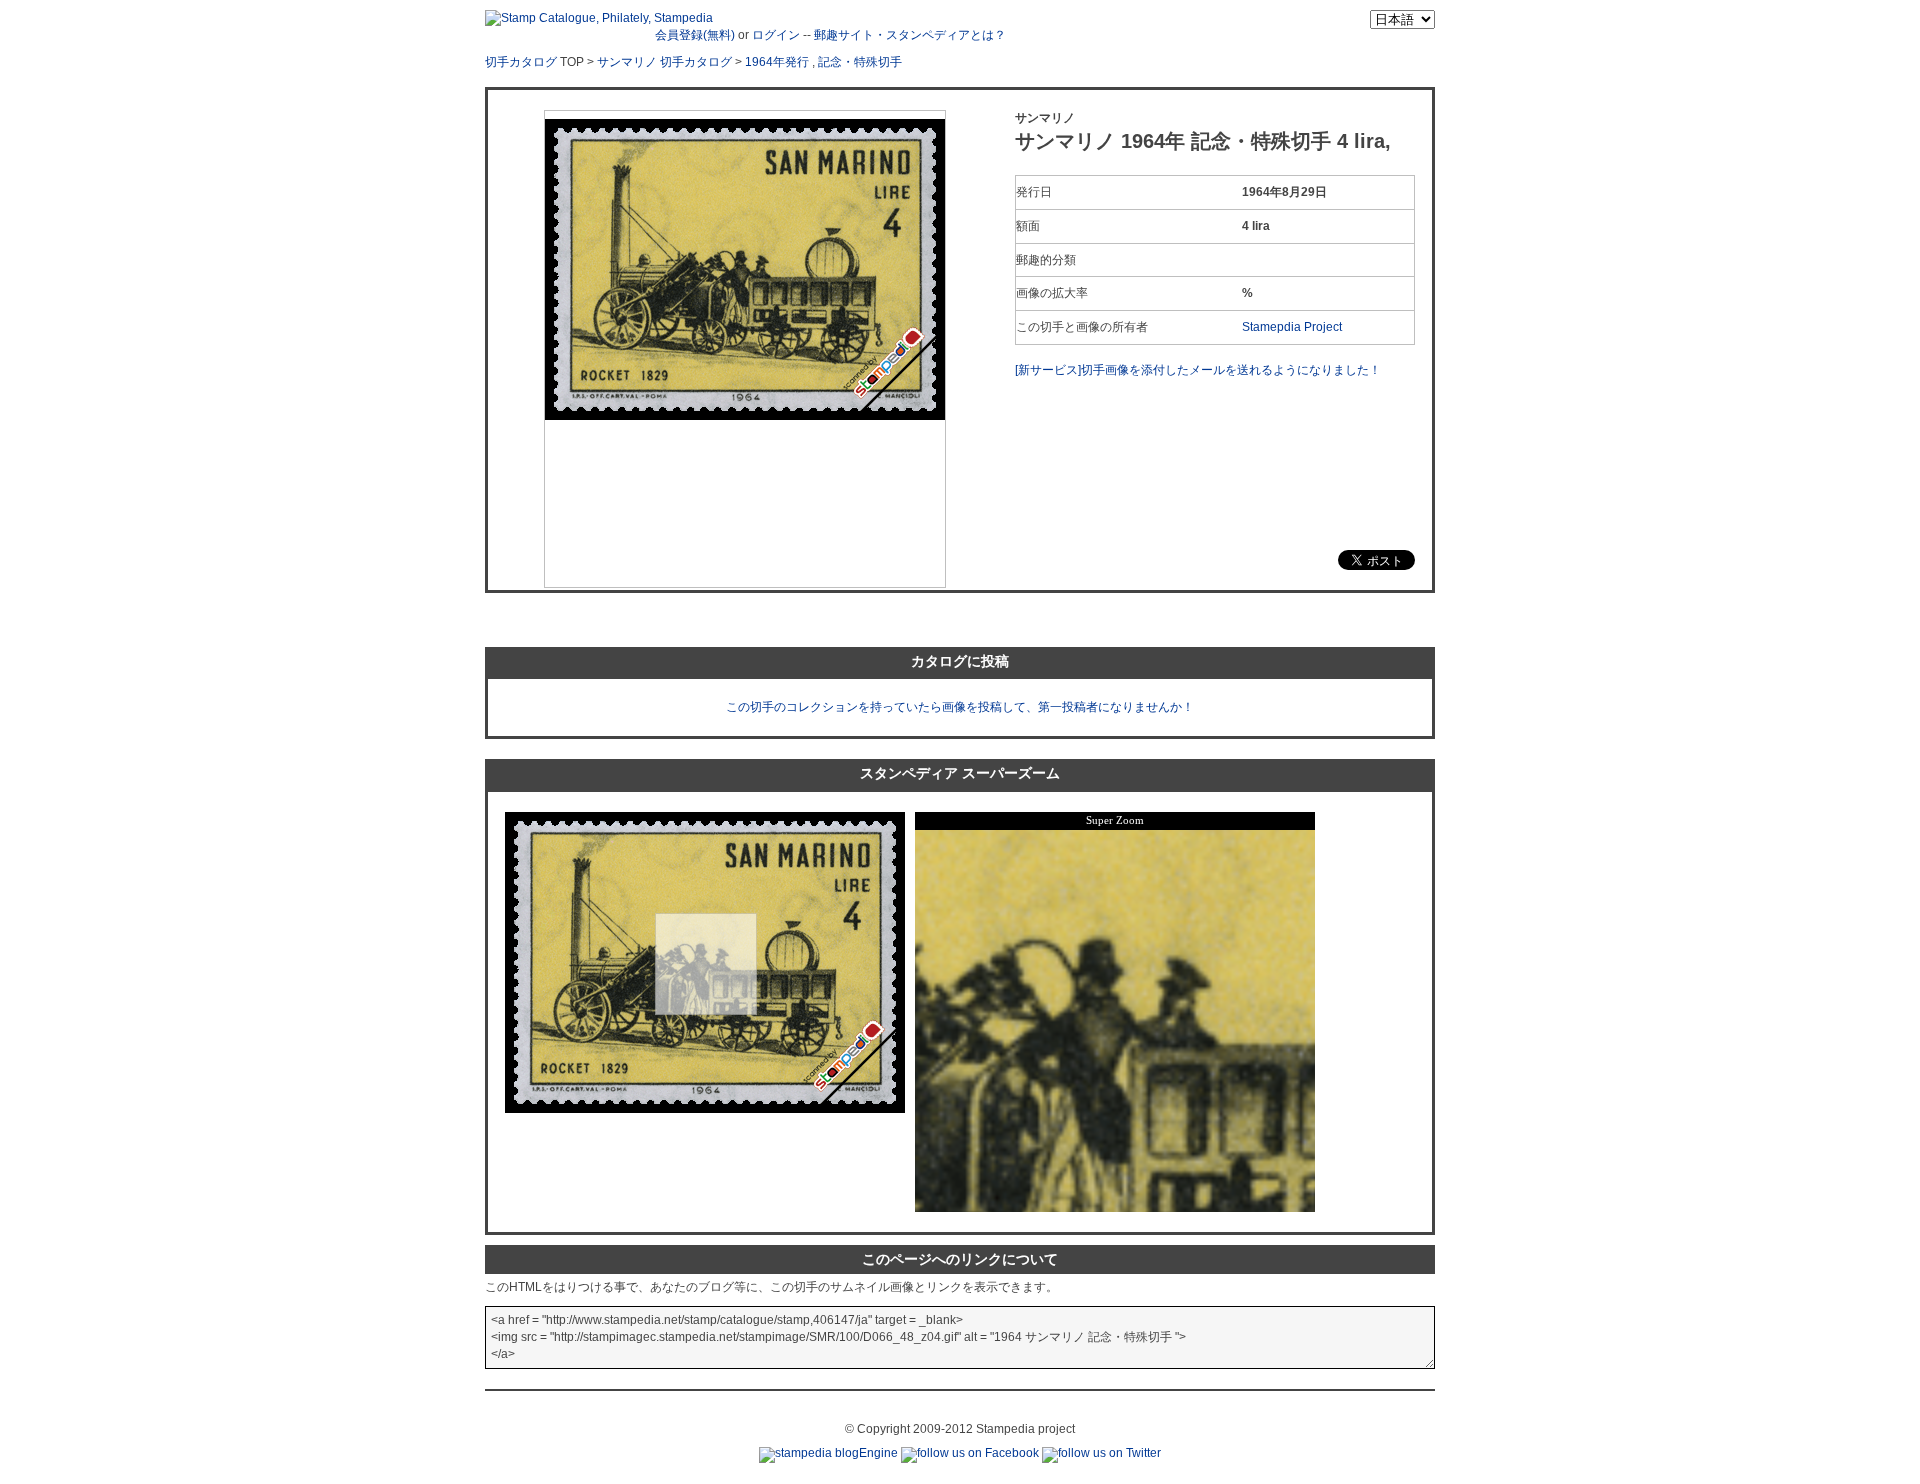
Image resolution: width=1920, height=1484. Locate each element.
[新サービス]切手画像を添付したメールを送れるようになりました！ (1198, 370)
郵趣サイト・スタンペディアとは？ (910, 35)
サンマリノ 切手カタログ (664, 62)
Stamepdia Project (1292, 327)
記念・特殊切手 (860, 62)
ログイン (776, 35)
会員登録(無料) (695, 35)
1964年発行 (777, 62)
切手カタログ (521, 62)
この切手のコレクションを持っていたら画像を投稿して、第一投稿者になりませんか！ (960, 707)
